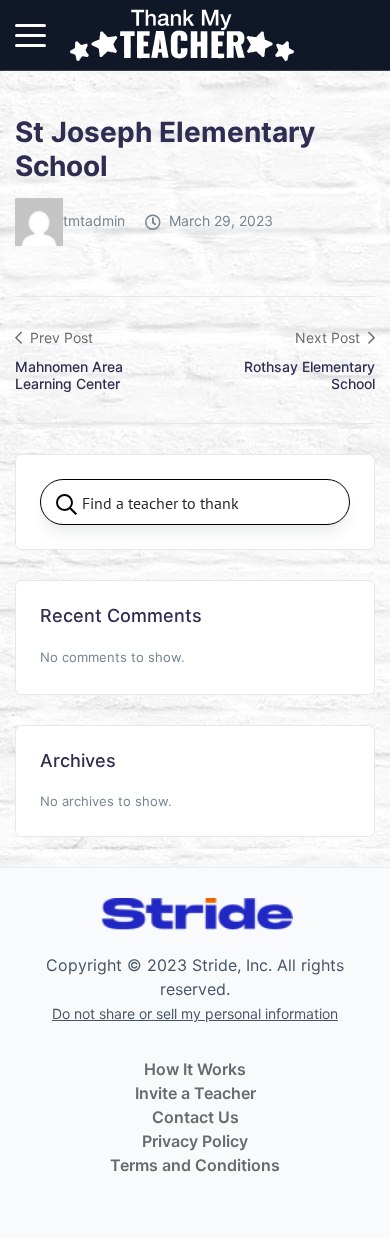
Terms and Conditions (195, 1165)
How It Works (195, 1069)
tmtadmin (94, 220)
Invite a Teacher (195, 1093)
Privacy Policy (195, 1141)
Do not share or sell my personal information (195, 1013)
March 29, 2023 (221, 220)
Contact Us (195, 1117)
